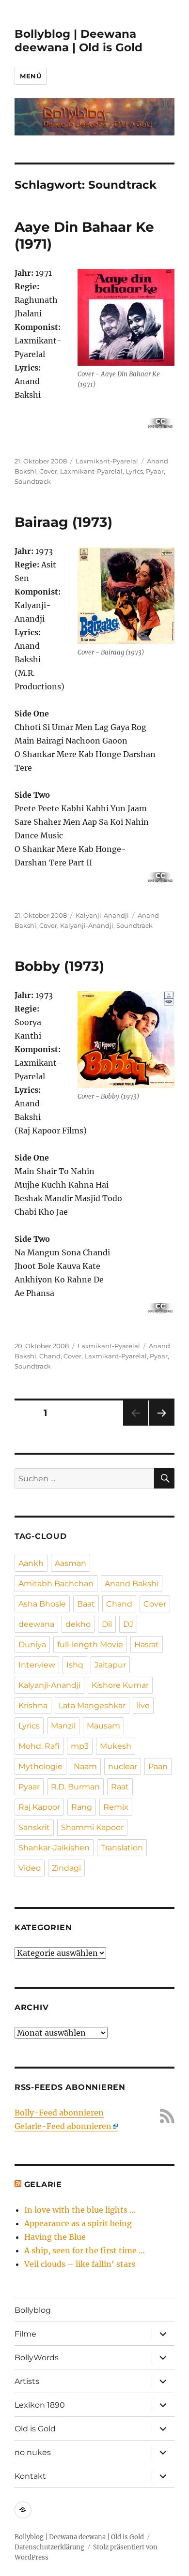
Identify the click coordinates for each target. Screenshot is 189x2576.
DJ (128, 1624)
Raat (120, 1787)
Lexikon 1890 (40, 2405)
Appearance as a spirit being (78, 2223)
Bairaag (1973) (63, 522)
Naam (85, 1766)
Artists (27, 2381)
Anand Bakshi (132, 1584)
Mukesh (116, 1746)
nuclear (123, 1766)
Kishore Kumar (120, 1685)
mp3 (80, 1746)
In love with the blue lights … (80, 2210)
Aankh (31, 1563)
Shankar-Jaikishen (54, 1848)
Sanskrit (34, 1827)
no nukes (33, 2452)
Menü (31, 76)
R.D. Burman (75, 1787)
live (143, 1705)
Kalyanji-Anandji (102, 915)
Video (30, 1868)
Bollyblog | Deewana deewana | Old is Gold (79, 41)
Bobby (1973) (59, 966)
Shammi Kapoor (92, 1827)
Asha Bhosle (42, 1604)
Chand (50, 1356)
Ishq (75, 1665)
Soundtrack (33, 481)
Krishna (33, 1705)
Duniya (32, 1645)
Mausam (103, 1726)
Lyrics (134, 471)
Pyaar (155, 471)
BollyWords (37, 2358)
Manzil (63, 1726)
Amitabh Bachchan (56, 1584)
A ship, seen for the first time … (85, 2250)
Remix (116, 1807)
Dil (107, 1624)
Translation (122, 1848)
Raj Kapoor (39, 1807)
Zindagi (66, 1868)
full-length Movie (90, 1645)
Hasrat (147, 1645)
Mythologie (40, 1766)
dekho (78, 1624)
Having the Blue (55, 2237)
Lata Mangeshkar (92, 1705)
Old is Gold (35, 2429)
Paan (158, 1766)
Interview (37, 1665)
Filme (25, 2334)
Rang (82, 1807)
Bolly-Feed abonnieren (59, 2113)
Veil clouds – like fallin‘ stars (80, 2264)
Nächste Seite (162, 1425)
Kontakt (30, 2476)
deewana (36, 1624)
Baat (86, 1604)
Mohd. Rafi (39, 1746)
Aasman (71, 1563)
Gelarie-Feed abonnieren (63, 2126)
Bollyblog (33, 2310)
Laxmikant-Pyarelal (107, 461)
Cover (48, 471)
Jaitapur (110, 1665)
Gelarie (43, 2184)
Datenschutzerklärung (49, 2547)
